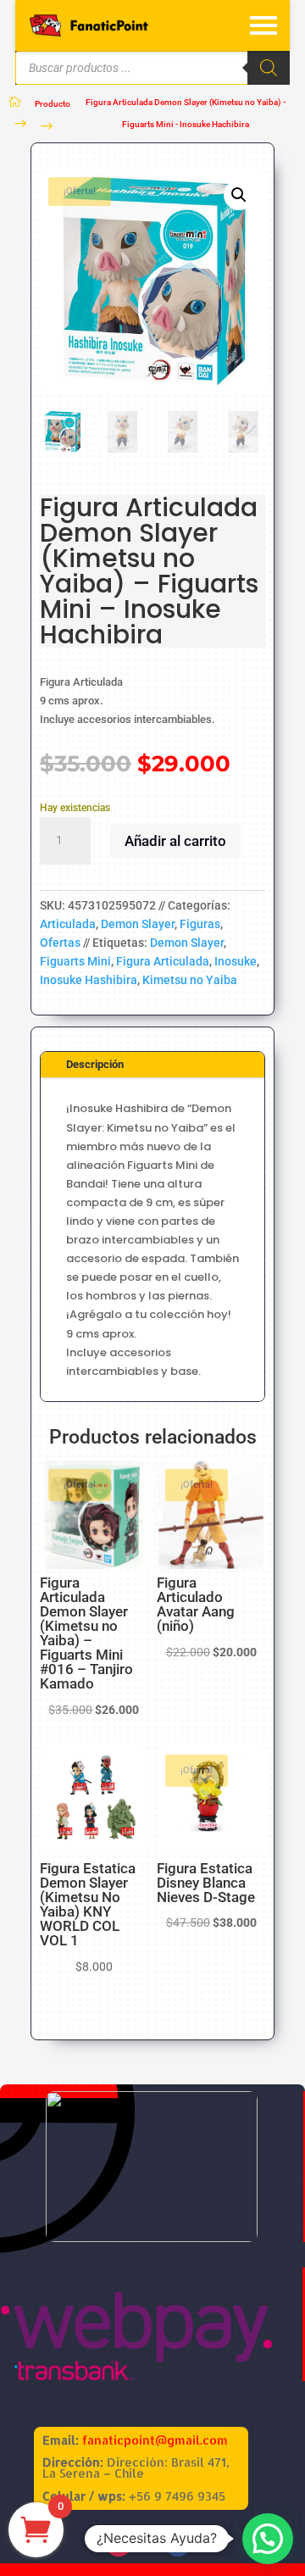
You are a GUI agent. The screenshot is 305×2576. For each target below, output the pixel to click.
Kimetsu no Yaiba (190, 980)
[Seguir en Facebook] (178, 2543)
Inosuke (236, 961)
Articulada (68, 924)
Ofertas (60, 943)
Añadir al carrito (175, 841)
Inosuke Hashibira (89, 980)
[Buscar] (269, 68)
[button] (239, 195)
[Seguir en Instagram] (119, 2543)
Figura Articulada (163, 961)
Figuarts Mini (75, 961)
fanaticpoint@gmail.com (155, 2440)
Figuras (200, 924)
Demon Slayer (138, 924)
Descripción (95, 1064)
